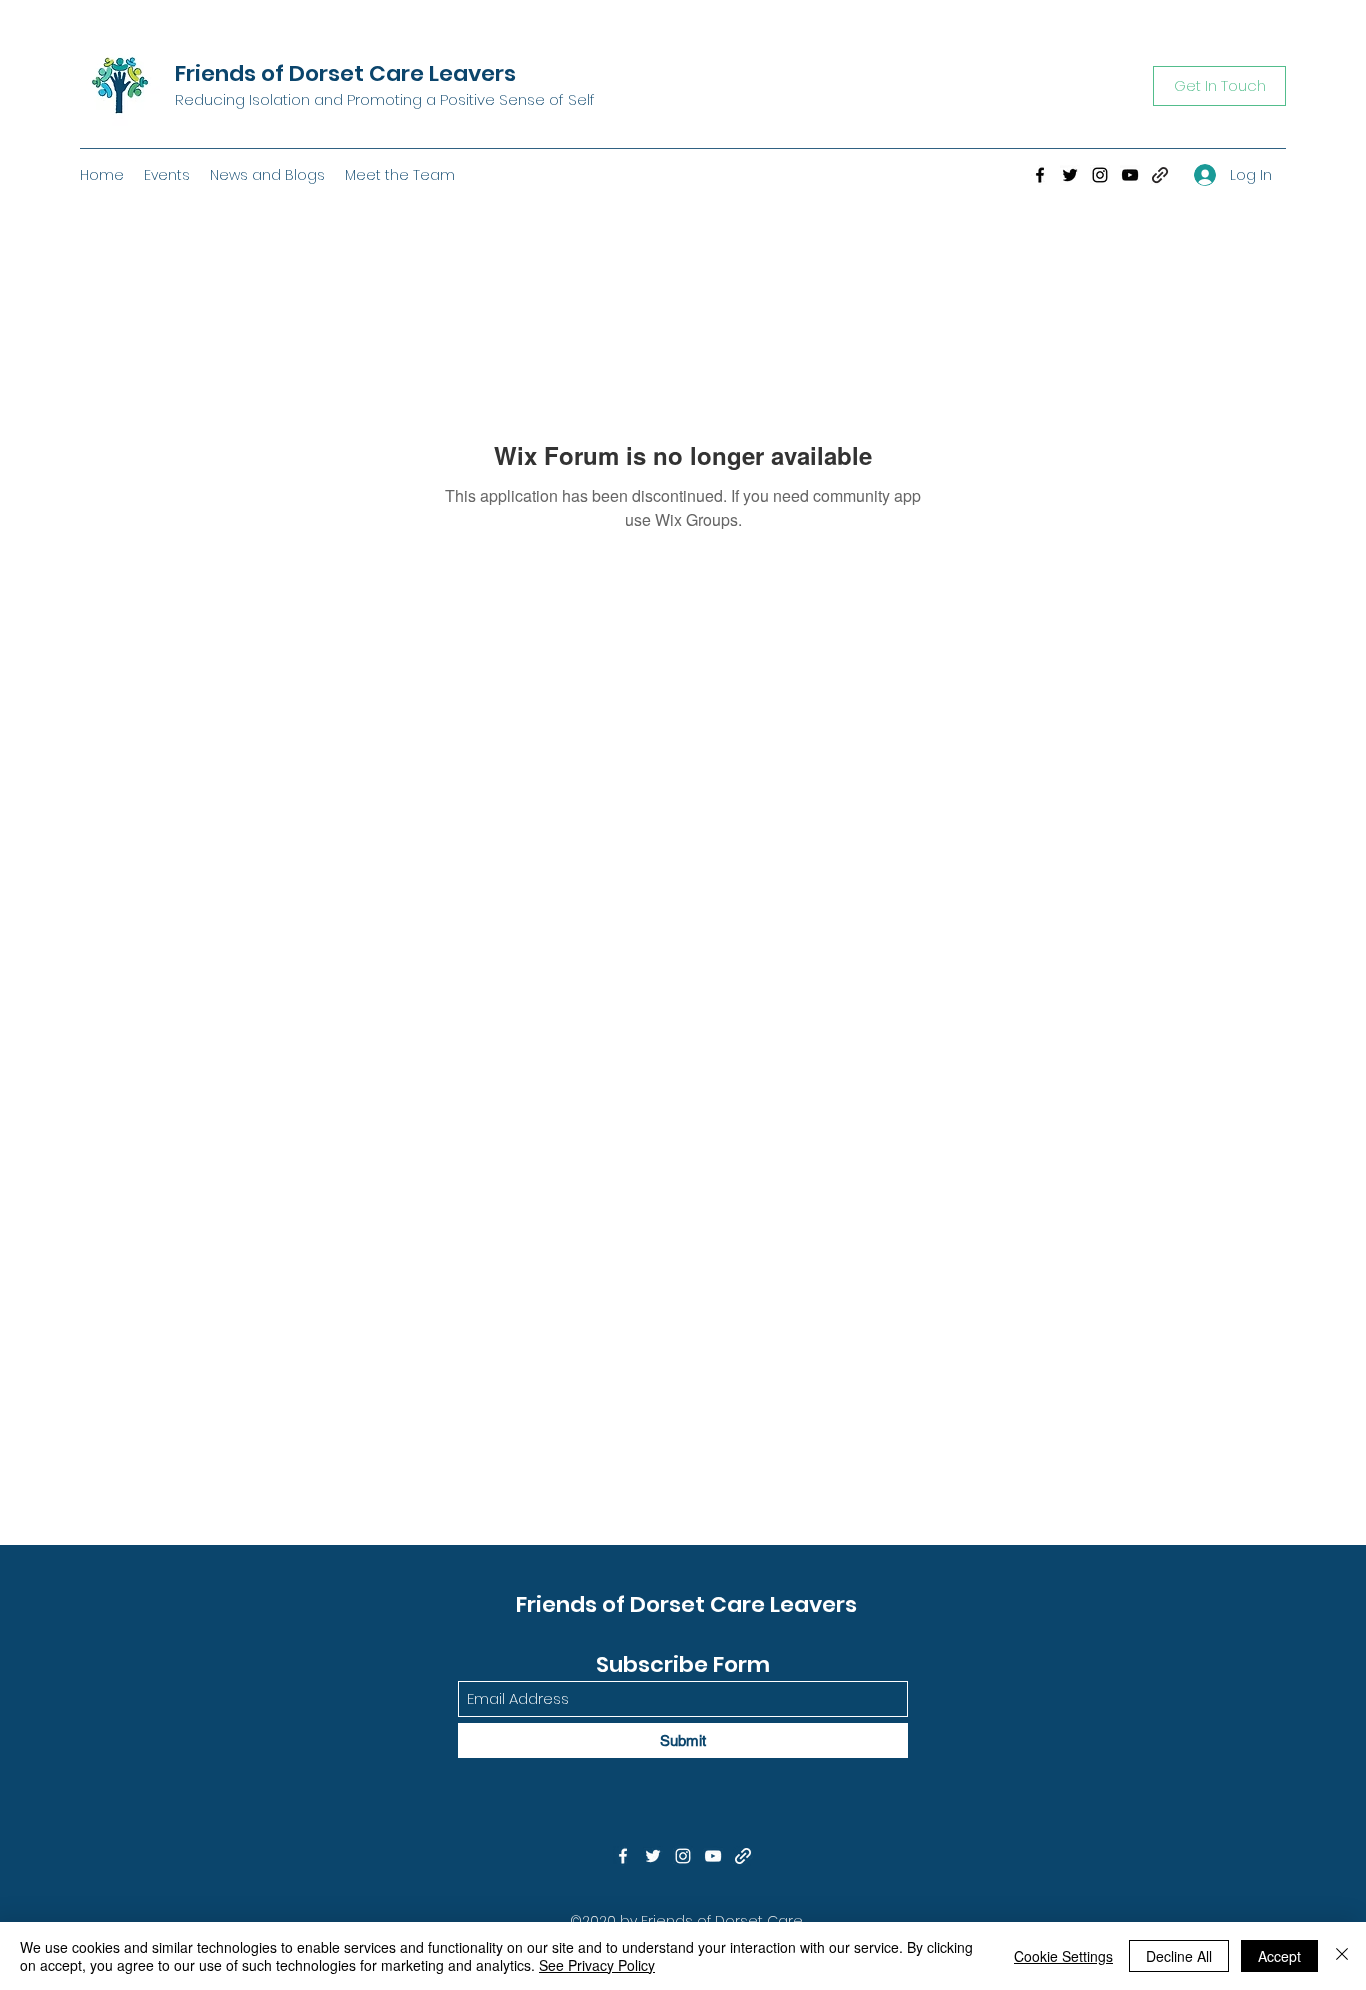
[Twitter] (1070, 175)
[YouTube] (1130, 175)
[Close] (1342, 1956)
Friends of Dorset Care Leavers (345, 73)
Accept (1279, 1956)
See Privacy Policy (597, 1965)
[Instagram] (1100, 175)
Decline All (1179, 1956)
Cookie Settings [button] (1063, 1956)
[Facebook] (1040, 175)
